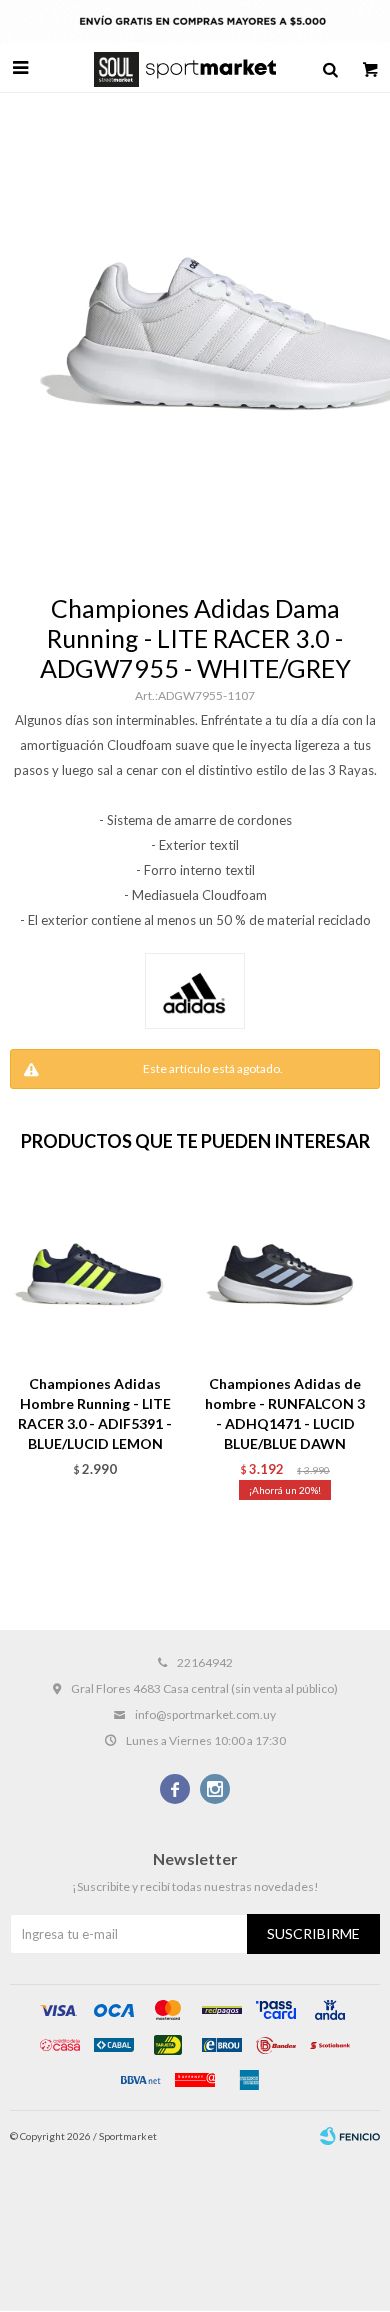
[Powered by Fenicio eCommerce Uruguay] (350, 2136)
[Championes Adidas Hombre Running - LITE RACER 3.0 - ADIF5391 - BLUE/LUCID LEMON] (95, 1274)
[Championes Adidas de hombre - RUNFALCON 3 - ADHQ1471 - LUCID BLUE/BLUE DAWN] (285, 1274)
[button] (330, 68)
